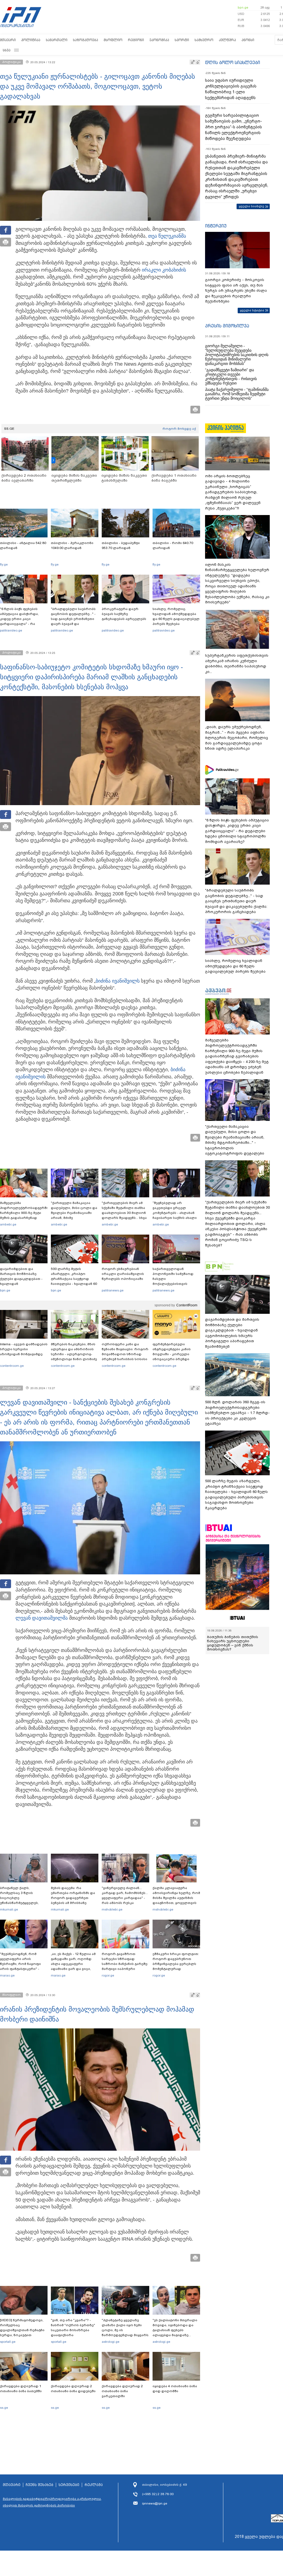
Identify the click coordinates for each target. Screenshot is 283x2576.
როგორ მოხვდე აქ (179, 429)
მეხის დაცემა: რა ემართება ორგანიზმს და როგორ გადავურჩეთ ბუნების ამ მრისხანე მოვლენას (73, 1898)
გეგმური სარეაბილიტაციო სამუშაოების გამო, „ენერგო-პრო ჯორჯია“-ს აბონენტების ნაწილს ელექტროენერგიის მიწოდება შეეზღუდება (234, 127)
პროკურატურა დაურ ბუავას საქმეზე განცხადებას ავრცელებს (124, 614)
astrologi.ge (111, 2342)
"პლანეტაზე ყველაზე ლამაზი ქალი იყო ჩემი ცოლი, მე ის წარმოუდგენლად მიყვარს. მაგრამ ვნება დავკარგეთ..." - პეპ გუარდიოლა (125, 2335)
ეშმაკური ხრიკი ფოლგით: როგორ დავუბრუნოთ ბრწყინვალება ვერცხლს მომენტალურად (176, 1961)
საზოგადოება (86, 40)
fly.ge (4, 564)
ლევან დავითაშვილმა (42, 1618)
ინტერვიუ (216, 226)
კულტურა (227, 40)
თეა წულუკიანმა (167, 236)
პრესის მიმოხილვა (227, 326)
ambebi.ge (8, 1224)
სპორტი (182, 40)
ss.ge (4, 2408)
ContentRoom (187, 1305)
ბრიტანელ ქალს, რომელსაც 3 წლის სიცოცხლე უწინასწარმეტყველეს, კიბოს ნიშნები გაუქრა (19, 1898)
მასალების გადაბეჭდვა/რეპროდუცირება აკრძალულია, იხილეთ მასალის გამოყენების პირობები (52, 2502)
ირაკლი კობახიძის (164, 270)
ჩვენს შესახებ (40, 2485)
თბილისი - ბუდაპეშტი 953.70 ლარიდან (121, 545)
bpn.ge (243, 7)
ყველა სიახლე (251, 206)
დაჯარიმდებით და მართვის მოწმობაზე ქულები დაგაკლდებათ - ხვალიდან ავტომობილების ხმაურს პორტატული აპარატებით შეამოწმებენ (22, 1284)
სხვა (7, 50)
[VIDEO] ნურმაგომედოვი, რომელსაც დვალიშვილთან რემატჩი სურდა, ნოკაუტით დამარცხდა (22, 2330)
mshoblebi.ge (112, 1909)
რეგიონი (136, 40)
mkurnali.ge (9, 1909)
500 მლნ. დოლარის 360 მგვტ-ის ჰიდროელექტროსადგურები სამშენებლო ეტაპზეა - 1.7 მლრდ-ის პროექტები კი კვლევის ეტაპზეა (237, 1413)
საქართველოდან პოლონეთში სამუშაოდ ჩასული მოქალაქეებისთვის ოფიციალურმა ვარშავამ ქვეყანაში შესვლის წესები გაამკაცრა (175, 1284)
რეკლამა (94, 2485)
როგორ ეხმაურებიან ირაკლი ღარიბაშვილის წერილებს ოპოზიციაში (123, 1274)
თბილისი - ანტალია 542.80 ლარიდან (23, 545)
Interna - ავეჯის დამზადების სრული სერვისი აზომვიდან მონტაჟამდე (24, 1349)
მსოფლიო (113, 40)
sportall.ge (8, 2342)
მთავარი (8, 40)
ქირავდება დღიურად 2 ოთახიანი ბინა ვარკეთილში (122, 2391)
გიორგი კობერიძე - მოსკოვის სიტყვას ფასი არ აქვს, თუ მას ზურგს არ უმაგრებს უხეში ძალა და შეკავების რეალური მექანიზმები (236, 291)
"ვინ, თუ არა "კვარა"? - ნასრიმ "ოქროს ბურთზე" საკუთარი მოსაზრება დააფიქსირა (73, 2328)
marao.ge (7, 1975)
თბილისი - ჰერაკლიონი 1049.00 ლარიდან (72, 545)
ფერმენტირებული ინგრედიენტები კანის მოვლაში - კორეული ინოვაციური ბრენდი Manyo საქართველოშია (173, 1354)
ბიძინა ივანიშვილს (118, 981)
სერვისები (69, 2485)
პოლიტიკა (31, 40)
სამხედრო (204, 40)
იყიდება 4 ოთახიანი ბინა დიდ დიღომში (175, 2389)
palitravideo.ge (11, 630)
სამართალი (57, 40)
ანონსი (248, 40)
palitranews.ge (113, 1290)
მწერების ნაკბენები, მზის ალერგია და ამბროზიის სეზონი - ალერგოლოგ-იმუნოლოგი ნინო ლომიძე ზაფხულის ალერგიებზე (74, 1354)
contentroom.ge (12, 1366)
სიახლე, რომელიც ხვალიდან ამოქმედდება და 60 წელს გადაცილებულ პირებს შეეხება (176, 616)
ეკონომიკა (159, 40)
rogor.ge (108, 1975)
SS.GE (9, 429)
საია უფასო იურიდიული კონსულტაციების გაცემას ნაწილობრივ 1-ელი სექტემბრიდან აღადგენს (231, 89)
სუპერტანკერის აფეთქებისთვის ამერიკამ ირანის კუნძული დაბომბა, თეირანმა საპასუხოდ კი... (237, 664)
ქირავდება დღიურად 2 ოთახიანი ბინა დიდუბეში (73, 2389)
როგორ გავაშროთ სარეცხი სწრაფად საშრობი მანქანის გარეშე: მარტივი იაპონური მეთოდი (125, 1964)
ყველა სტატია (252, 310)
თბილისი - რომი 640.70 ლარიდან (173, 545)
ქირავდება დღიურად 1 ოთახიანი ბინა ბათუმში (21, 2389)
